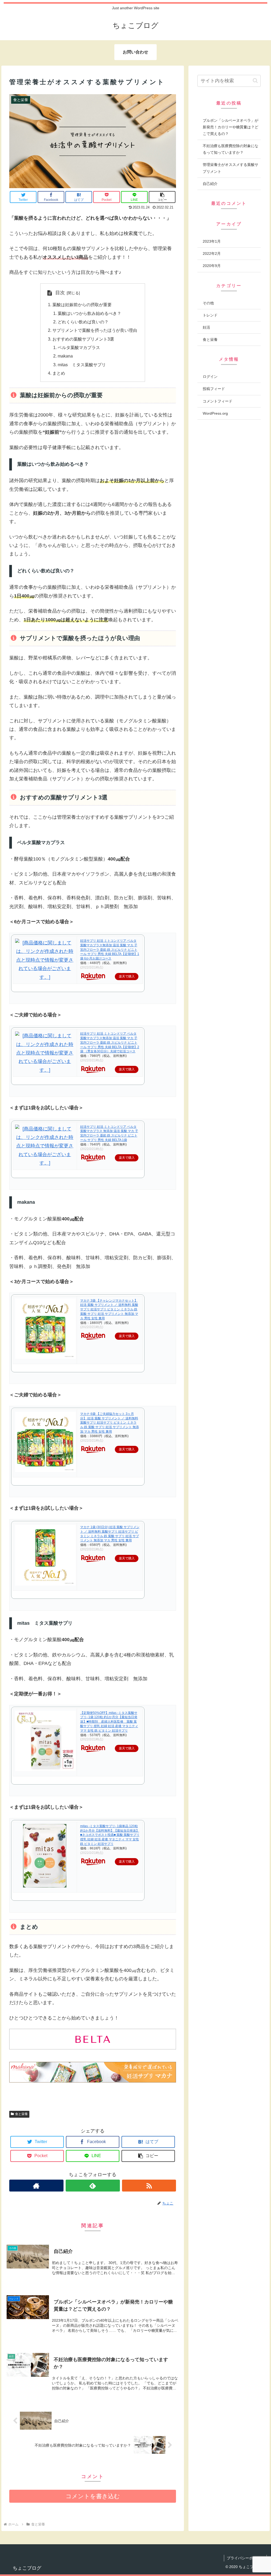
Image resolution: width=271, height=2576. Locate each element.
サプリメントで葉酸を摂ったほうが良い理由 (95, 330)
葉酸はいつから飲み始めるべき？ (89, 313)
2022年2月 (212, 253)
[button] (255, 81)
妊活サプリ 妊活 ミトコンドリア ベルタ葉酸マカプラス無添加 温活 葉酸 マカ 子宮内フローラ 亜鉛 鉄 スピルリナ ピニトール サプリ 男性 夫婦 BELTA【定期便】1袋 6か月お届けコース (110, 950)
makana (65, 356)
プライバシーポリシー (245, 2558)
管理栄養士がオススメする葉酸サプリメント (231, 168)
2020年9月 (212, 266)
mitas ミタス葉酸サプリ (82, 365)
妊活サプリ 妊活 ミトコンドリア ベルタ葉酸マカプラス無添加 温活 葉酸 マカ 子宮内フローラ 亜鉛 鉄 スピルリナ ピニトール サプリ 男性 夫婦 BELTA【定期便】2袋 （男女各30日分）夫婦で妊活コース (110, 1042)
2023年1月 (212, 241)
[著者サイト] (36, 2186)
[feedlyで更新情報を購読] (93, 2186)
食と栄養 (21, 2114)
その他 (208, 303)
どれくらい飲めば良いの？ (83, 322)
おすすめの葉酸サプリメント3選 (83, 339)
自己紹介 (210, 184)
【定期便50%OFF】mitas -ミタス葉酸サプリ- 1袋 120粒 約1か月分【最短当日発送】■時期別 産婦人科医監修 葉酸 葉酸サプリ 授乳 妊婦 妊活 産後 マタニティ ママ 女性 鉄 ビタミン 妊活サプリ (109, 1722)
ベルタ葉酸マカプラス (79, 347)
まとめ (59, 373)
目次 (60, 293)
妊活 (206, 327)
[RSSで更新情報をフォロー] (149, 2186)
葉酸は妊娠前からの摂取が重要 (82, 305)
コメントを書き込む (93, 2496)
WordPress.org (215, 413)
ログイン (210, 377)
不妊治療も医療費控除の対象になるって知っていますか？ (231, 149)
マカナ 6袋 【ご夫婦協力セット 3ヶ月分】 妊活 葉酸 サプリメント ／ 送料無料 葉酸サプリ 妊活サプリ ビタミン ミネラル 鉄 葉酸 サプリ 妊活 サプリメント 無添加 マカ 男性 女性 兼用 (110, 1423)
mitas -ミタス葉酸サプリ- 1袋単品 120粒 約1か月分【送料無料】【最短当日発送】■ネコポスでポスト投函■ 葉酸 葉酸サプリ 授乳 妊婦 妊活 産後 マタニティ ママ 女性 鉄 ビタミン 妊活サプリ (110, 1835)
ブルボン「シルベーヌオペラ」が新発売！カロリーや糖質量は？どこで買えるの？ (231, 127)
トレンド (210, 315)
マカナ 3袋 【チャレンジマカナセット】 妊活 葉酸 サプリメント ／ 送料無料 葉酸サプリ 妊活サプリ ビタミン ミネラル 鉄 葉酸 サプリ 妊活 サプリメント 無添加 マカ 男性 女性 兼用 (109, 1309)
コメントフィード (218, 401)
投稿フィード (214, 389)
